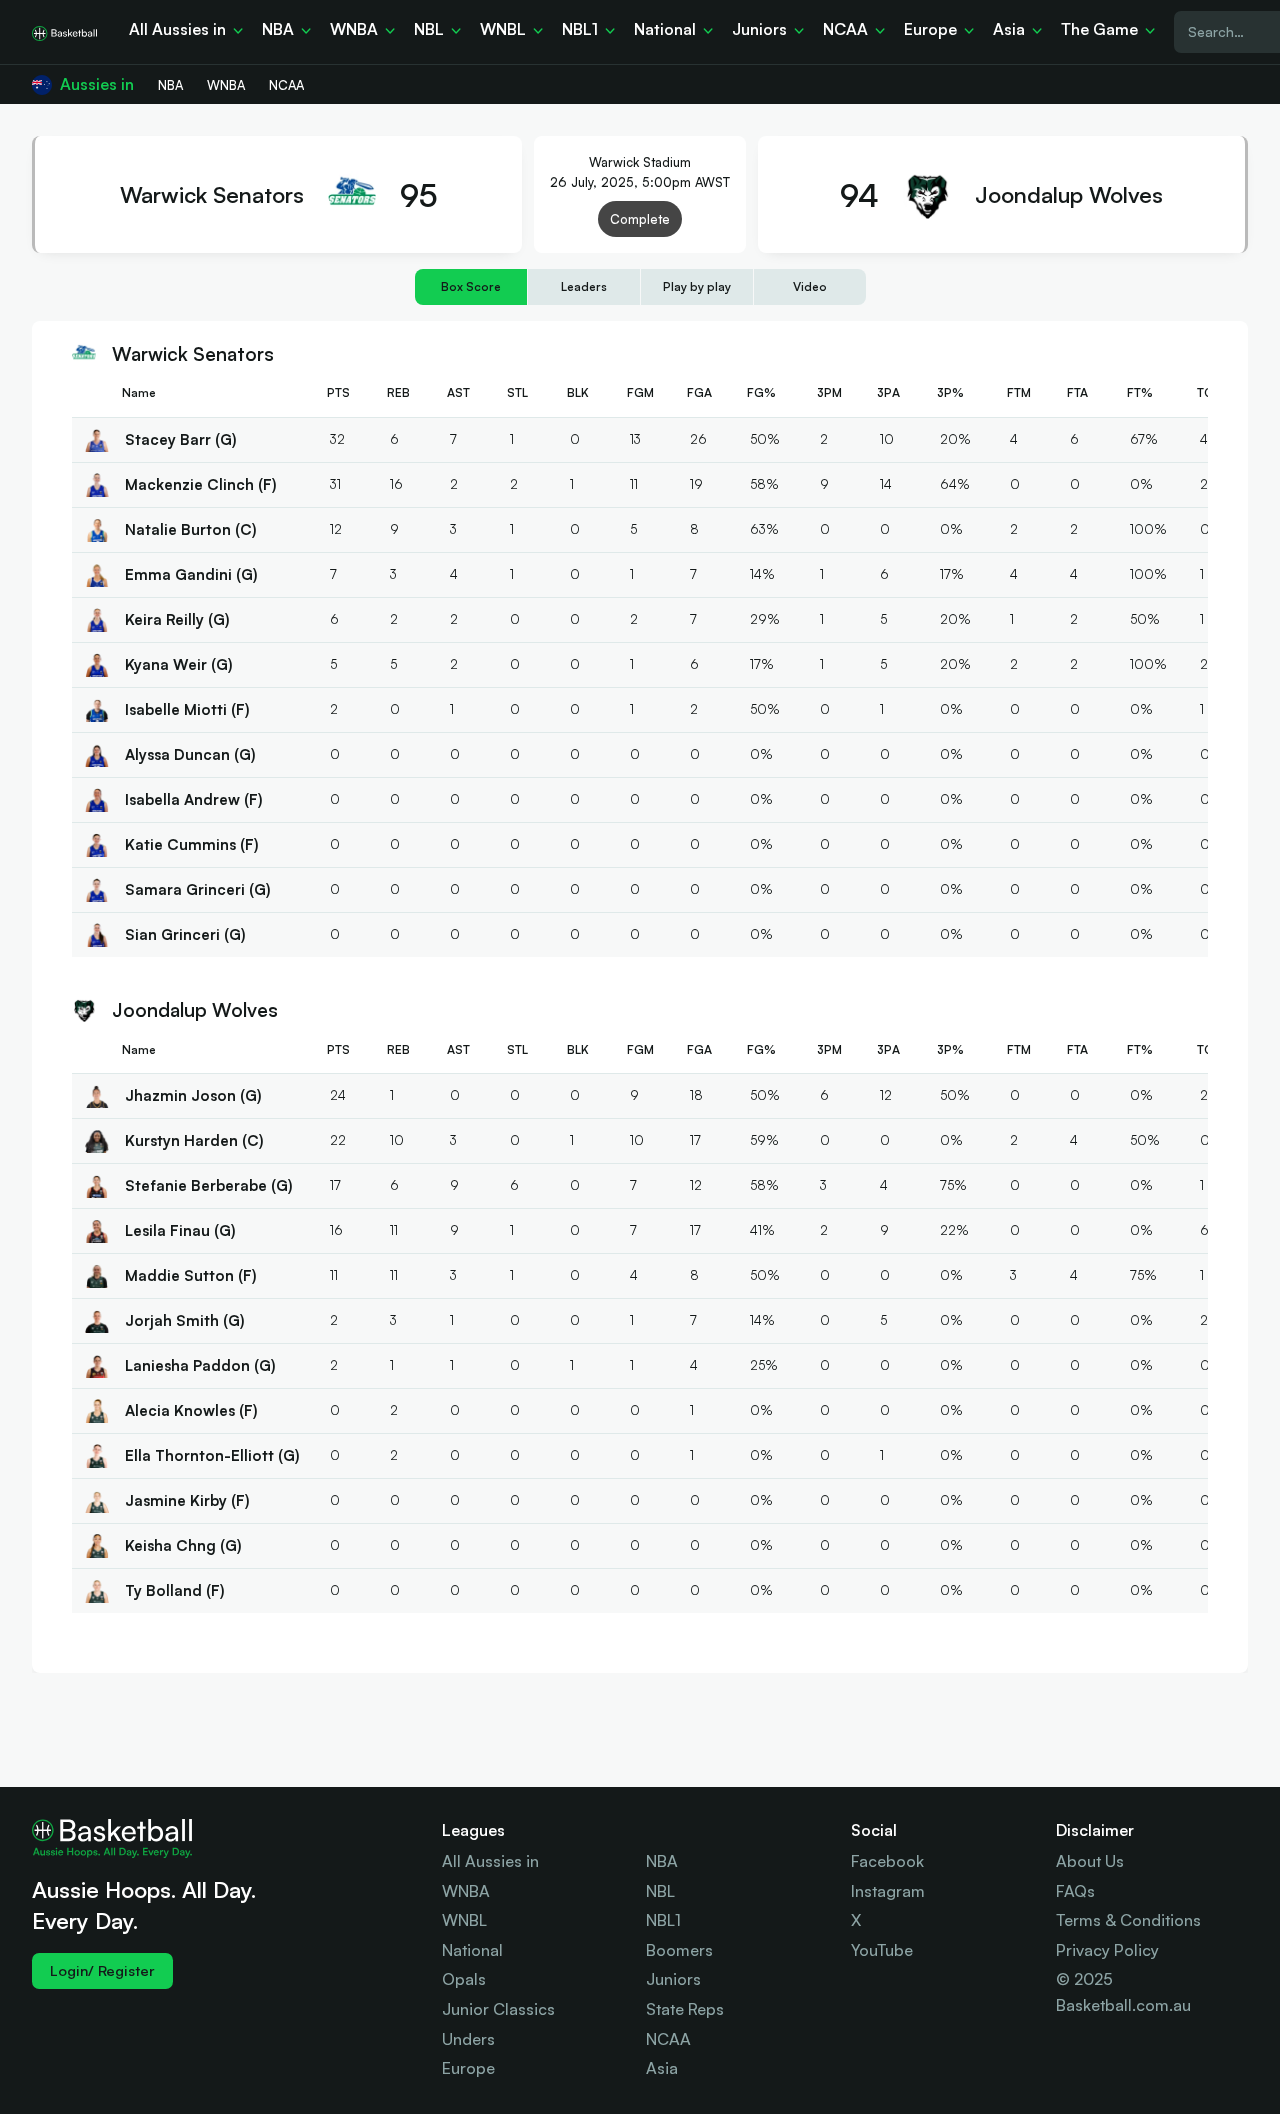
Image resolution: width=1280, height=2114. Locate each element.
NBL (660, 1891)
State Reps (685, 2009)
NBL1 (663, 1920)
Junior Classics (498, 2009)
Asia (662, 2068)
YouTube (882, 1950)
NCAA (668, 2039)
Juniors (673, 1979)
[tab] (471, 286)
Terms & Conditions (1128, 1920)
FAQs (1075, 1891)
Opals (464, 1979)
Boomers (679, 1950)
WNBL (464, 1920)
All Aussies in (490, 1861)
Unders (468, 2039)
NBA (662, 1861)
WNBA (466, 1891)
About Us (1090, 1861)
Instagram (888, 1891)
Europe (468, 2068)
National (472, 1950)
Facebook (887, 1861)
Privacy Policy (1107, 1950)
